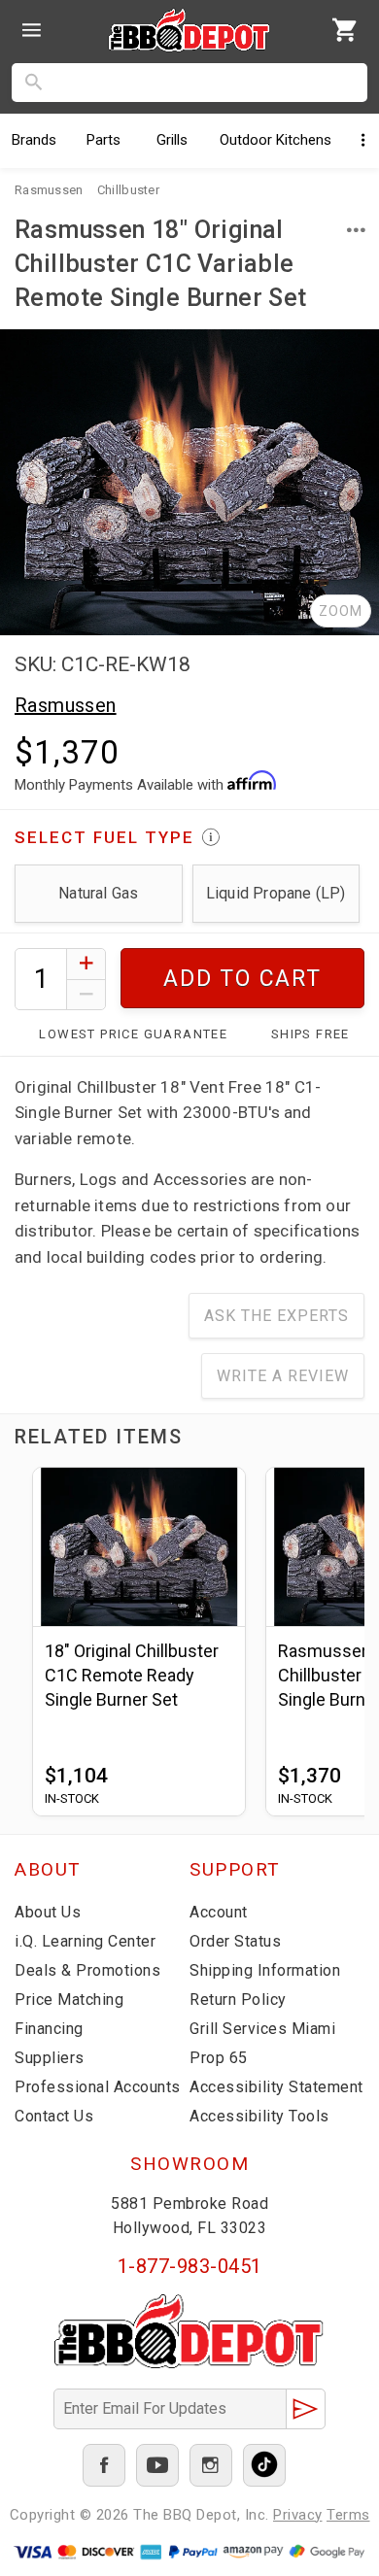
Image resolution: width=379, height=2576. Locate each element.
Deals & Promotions (87, 1970)
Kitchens (276, 140)
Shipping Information (265, 1970)
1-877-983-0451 (190, 2266)
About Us (48, 1912)
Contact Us (54, 2116)
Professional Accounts (98, 2087)
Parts (103, 140)
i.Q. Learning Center (85, 1941)
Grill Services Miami (262, 2029)
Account (219, 1912)
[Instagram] (211, 2465)
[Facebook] (104, 2465)
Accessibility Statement (276, 2087)
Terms (348, 2515)
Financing (49, 2029)
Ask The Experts (276, 1316)
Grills (172, 140)
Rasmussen (66, 705)
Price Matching (69, 2000)
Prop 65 (219, 2058)
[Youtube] (157, 2465)
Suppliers (50, 2058)
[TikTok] (264, 2465)
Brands (34, 140)
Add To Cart (242, 979)
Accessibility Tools (259, 2116)
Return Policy (238, 2000)
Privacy (298, 2515)
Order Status (235, 1941)
